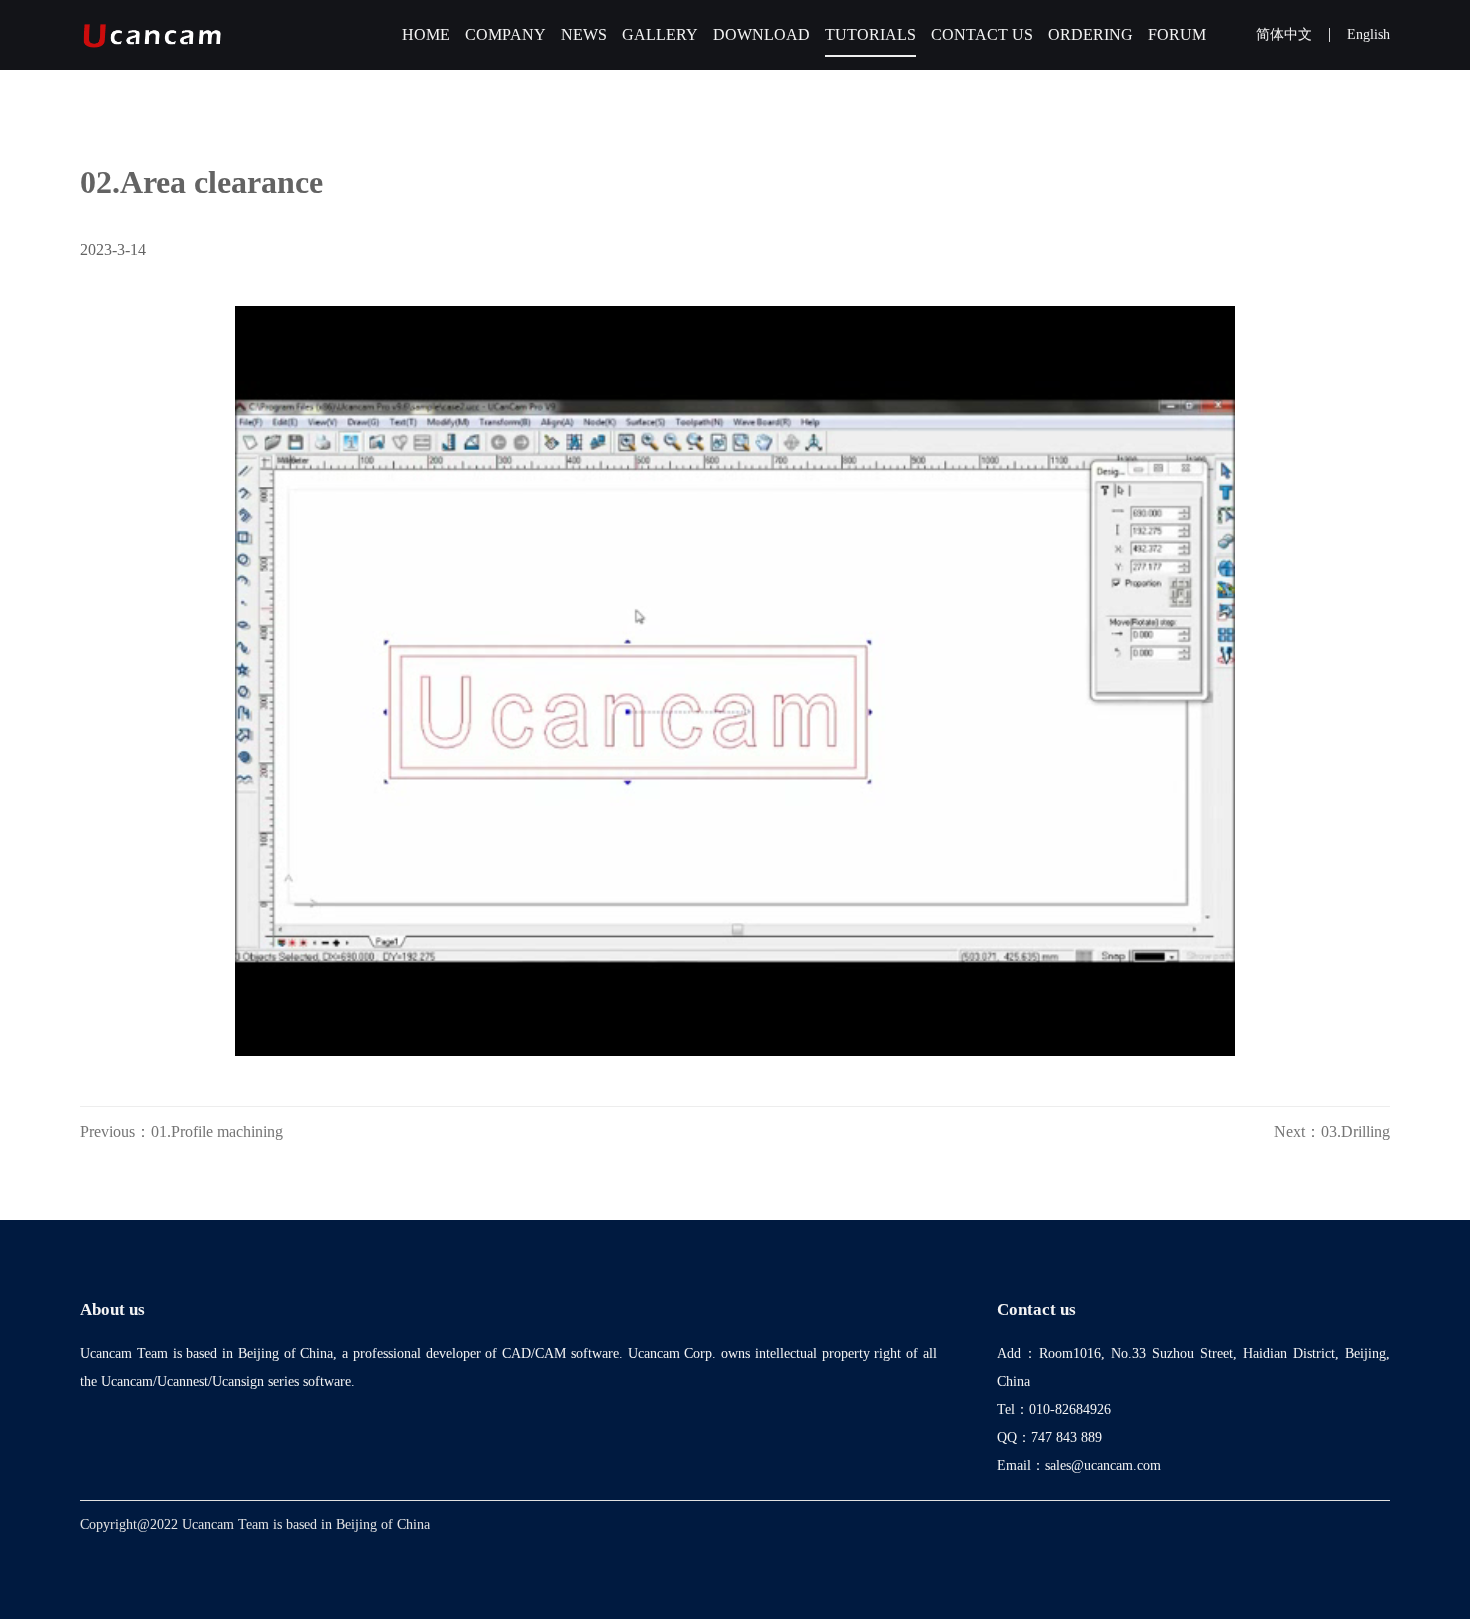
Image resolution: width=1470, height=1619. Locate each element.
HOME (426, 34)
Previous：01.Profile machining (181, 1131)
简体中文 (1284, 34)
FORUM (1177, 34)
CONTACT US (982, 34)
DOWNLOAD (761, 34)
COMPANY (505, 34)
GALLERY (660, 34)
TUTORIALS (870, 34)
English (1368, 34)
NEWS (584, 34)
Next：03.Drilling (1332, 1131)
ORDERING (1090, 34)
